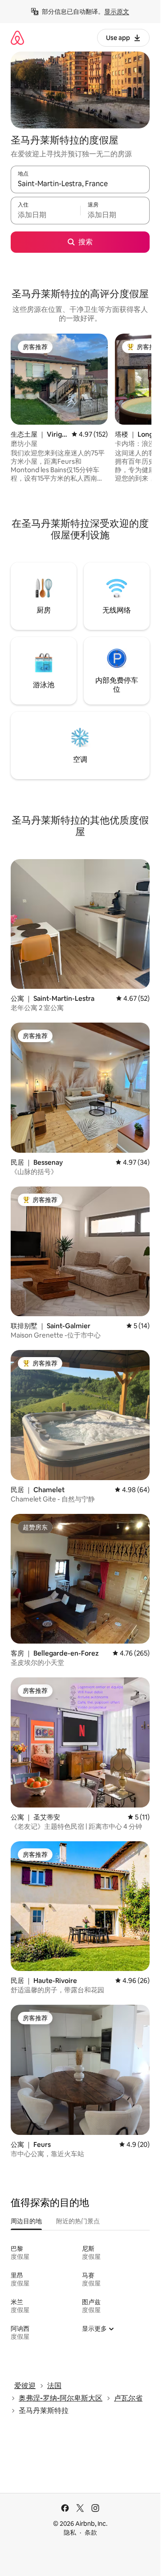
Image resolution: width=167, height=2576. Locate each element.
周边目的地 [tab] (26, 2221)
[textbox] (45, 215)
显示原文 (117, 12)
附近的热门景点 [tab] (78, 2221)
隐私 (70, 2532)
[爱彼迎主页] (17, 38)
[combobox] (80, 183)
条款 (91, 2532)
